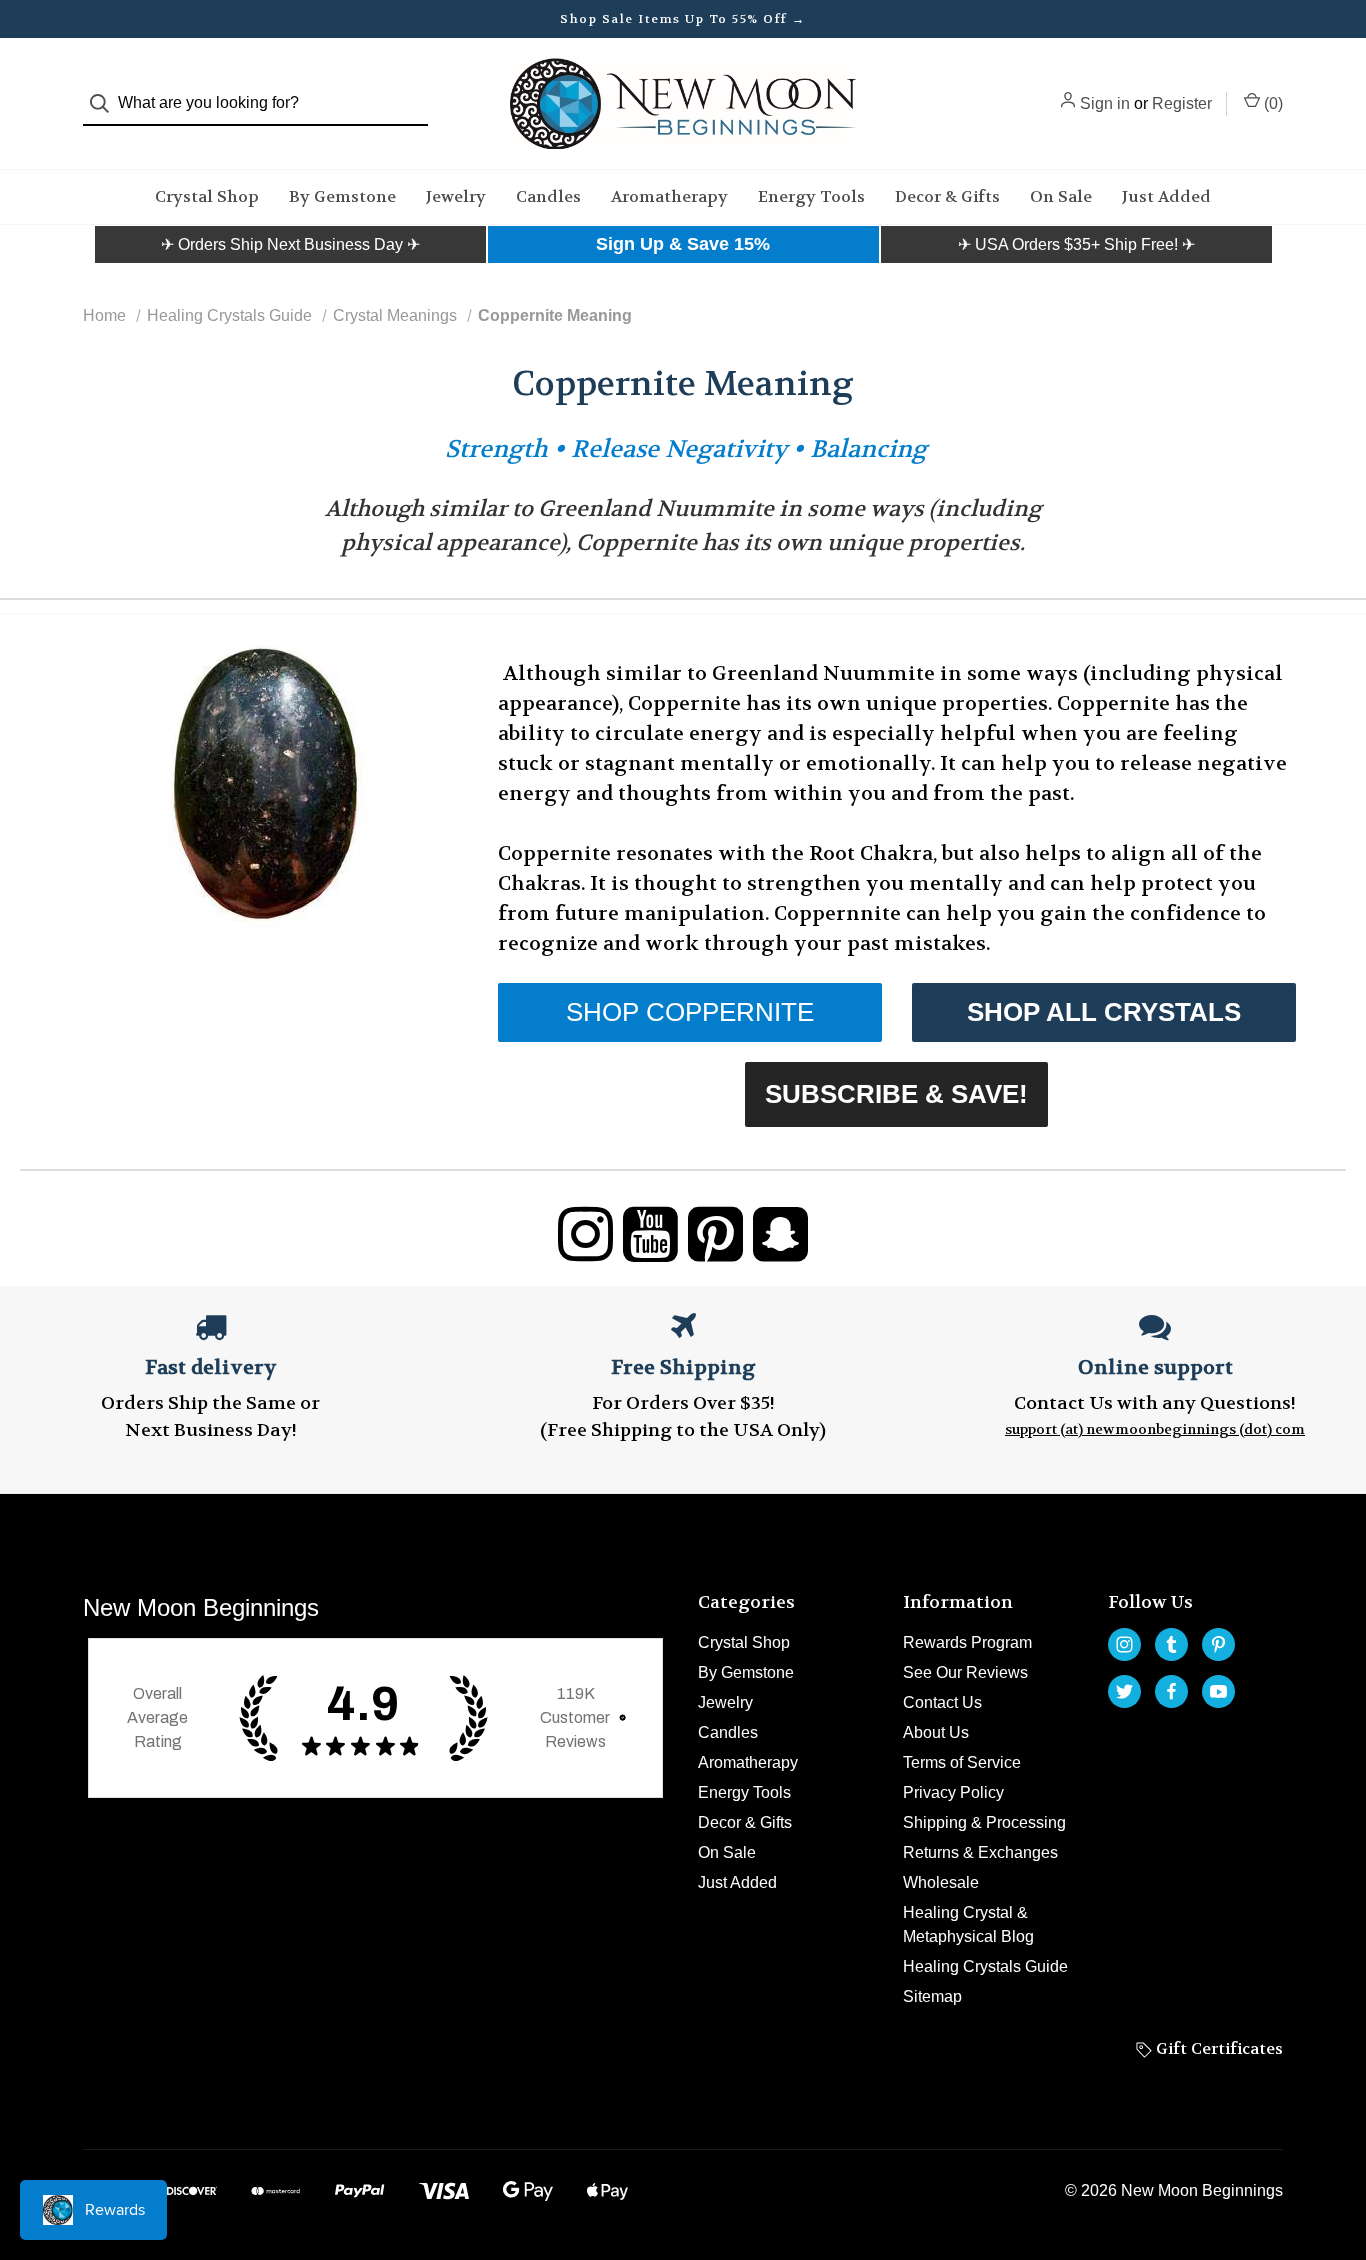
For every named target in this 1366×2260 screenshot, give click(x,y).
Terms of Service (962, 1762)
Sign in (1105, 103)
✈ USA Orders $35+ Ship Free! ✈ (1076, 244)
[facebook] (1171, 1691)
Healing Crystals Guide (985, 1966)
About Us (936, 1732)
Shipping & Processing (984, 1822)
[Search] (105, 103)
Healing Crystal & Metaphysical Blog (968, 1924)
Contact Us (942, 1702)
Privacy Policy (953, 1792)
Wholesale (941, 1882)
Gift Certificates (1217, 2048)
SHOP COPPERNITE (690, 1012)
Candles (548, 196)
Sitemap (932, 1996)
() (1271, 103)
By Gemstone (342, 196)
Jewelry (456, 196)
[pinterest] (1218, 1644)
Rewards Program (967, 1642)
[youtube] (1218, 1691)
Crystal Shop (207, 196)
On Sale (1061, 196)
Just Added (1166, 196)
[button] (290, 245)
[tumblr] (1171, 1644)
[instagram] (1124, 1644)
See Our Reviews (965, 1672)
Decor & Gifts (947, 196)
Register (1182, 103)
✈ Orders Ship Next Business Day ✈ (290, 244)
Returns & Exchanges (980, 1852)
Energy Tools (811, 196)
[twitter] (1124, 1691)
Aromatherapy (669, 196)
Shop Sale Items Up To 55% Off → (683, 19)
